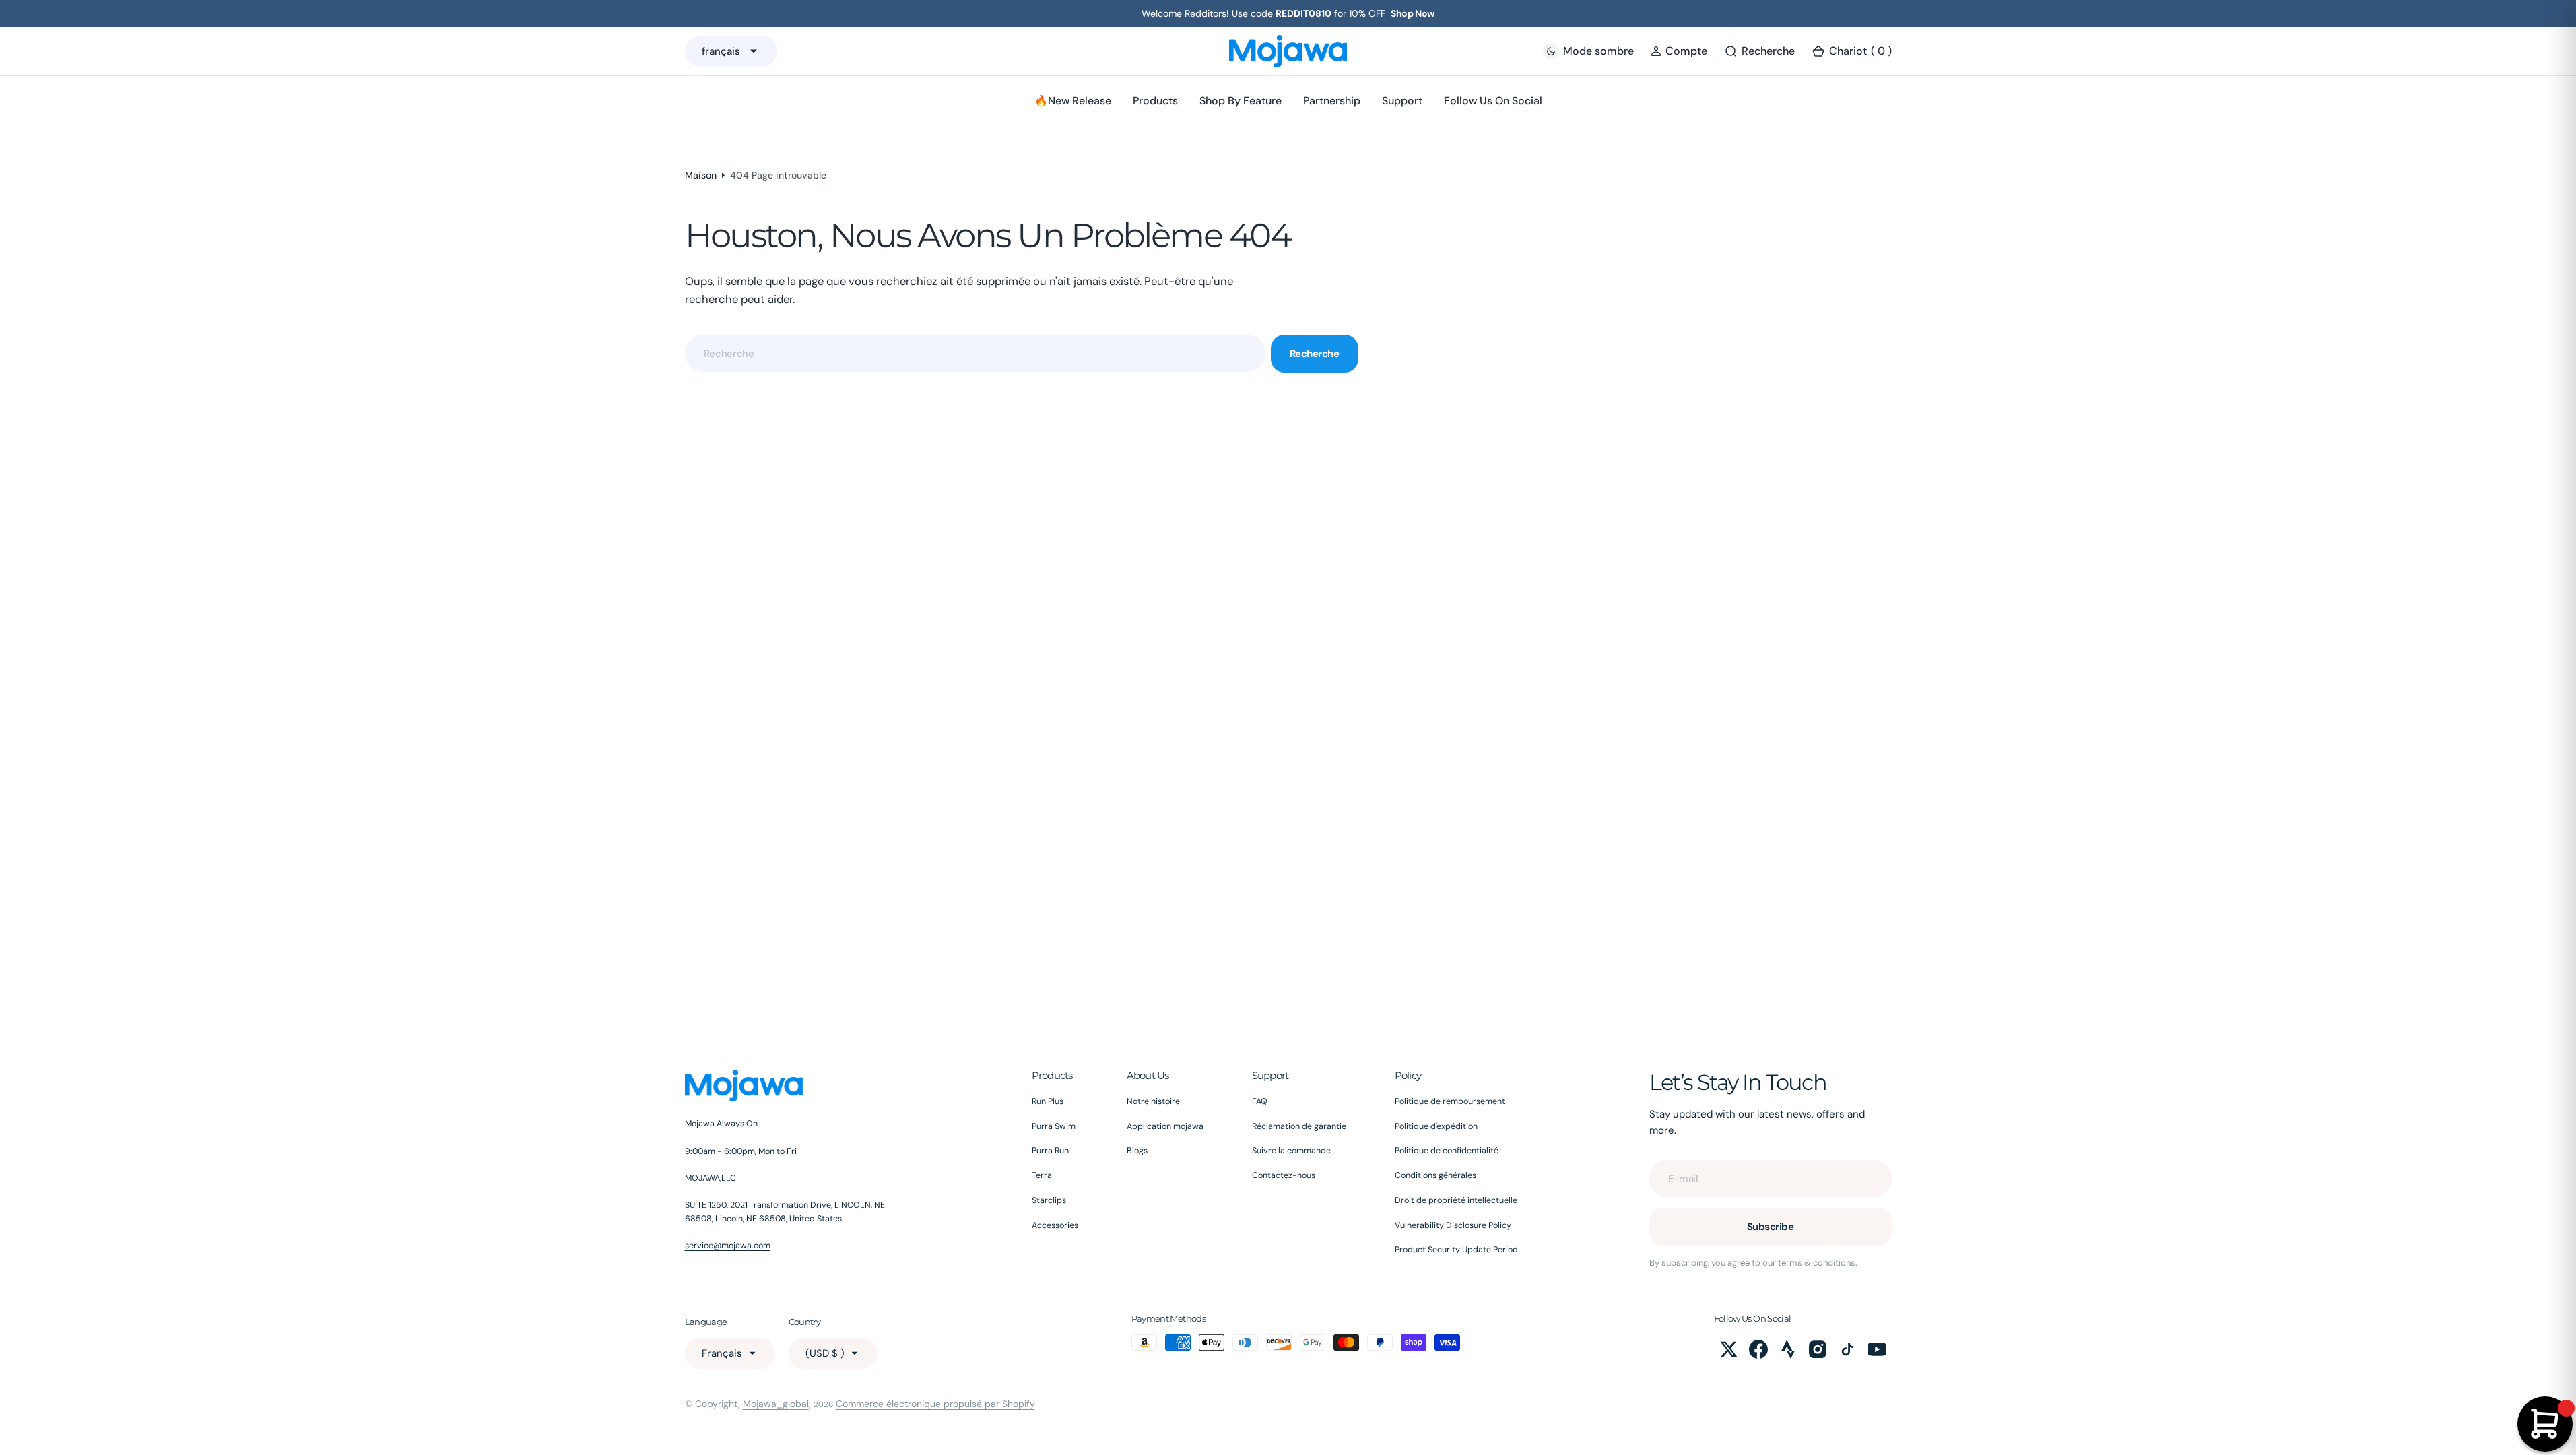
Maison (701, 175)
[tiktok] (1847, 1349)
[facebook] (1758, 1349)
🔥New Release (1073, 101)
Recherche (1315, 354)
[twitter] (1729, 1349)
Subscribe (1771, 1227)
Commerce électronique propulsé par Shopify (935, 1404)
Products (1155, 101)
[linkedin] (1788, 1349)
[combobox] (975, 353)
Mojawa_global (776, 1404)
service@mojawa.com (728, 1246)
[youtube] (1877, 1349)
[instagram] (1818, 1349)
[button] (1679, 51)
